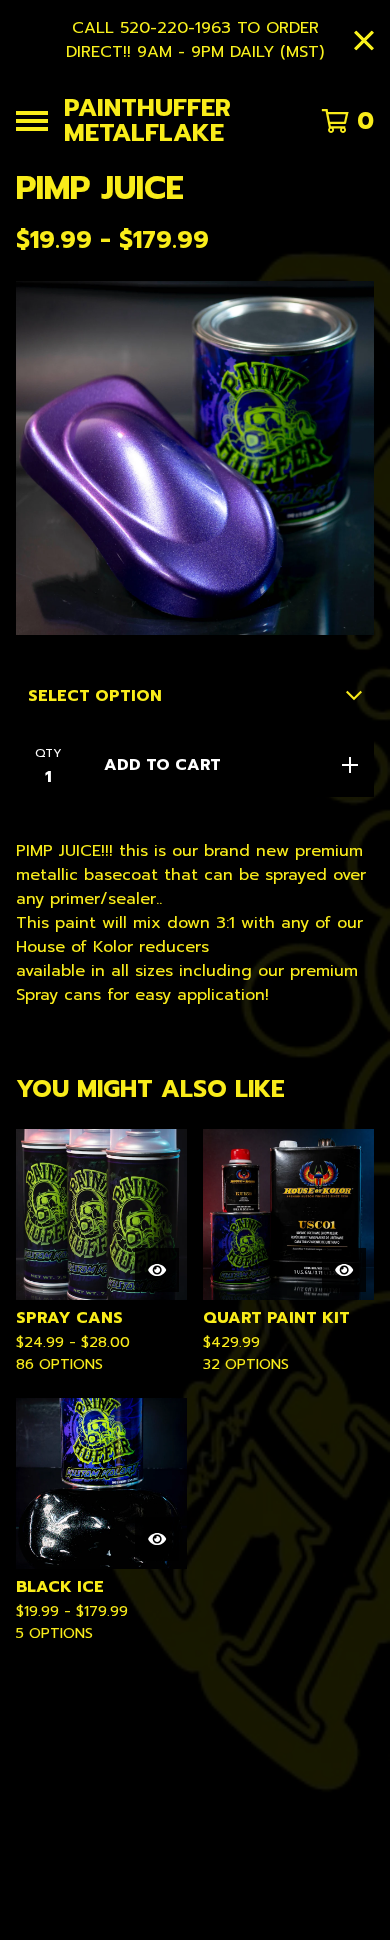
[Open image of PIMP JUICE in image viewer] (195, 457)
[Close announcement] (364, 40)
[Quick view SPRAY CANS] (157, 1270)
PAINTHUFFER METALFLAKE (147, 120)
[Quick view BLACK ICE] (157, 1539)
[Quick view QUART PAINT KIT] (344, 1270)
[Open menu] (32, 121)
